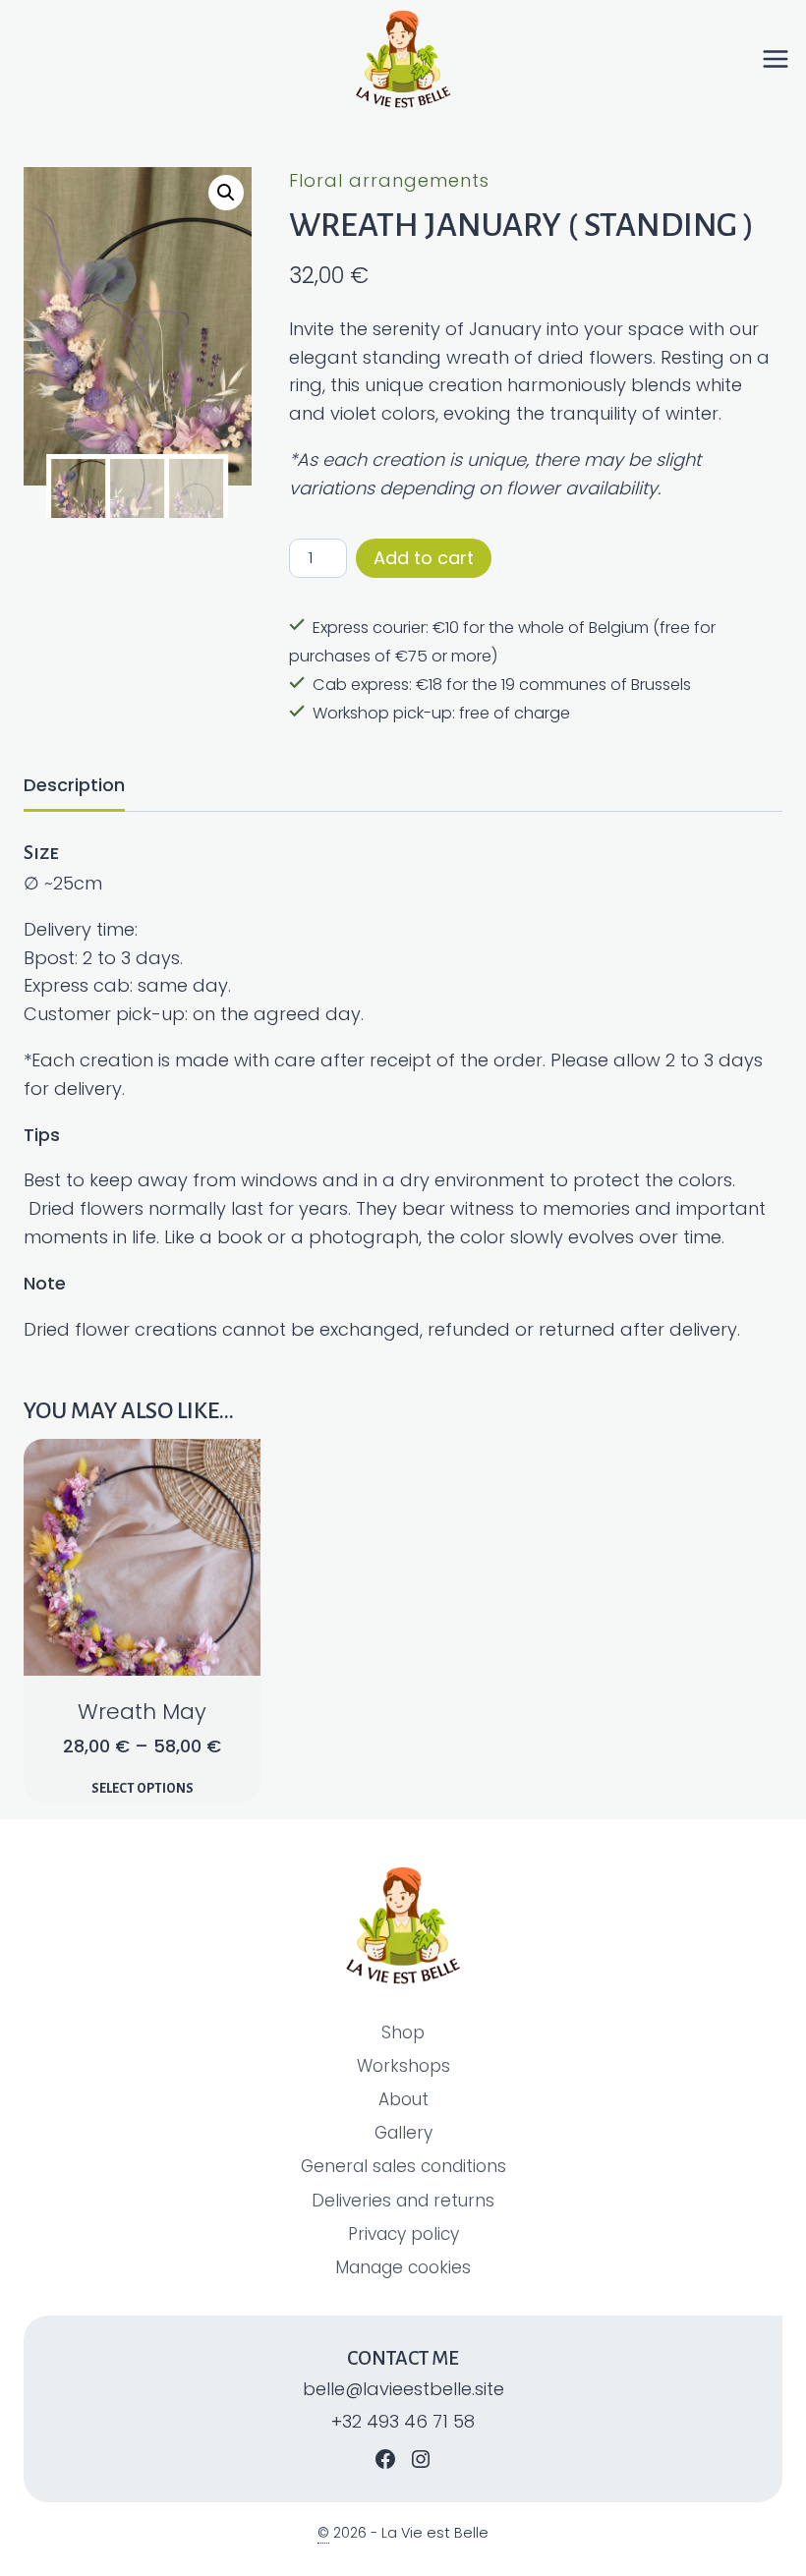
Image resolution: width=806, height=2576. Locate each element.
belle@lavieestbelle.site (403, 2389)
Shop (403, 2032)
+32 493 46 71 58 (403, 2421)
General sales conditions (403, 2166)
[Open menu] (783, 59)
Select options (143, 1788)
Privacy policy (403, 2234)
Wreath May (142, 1712)
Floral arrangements (389, 180)
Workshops (403, 2066)
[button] (226, 193)
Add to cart (424, 558)
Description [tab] (74, 785)
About (403, 2099)
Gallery (403, 2133)
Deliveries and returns (403, 2201)
